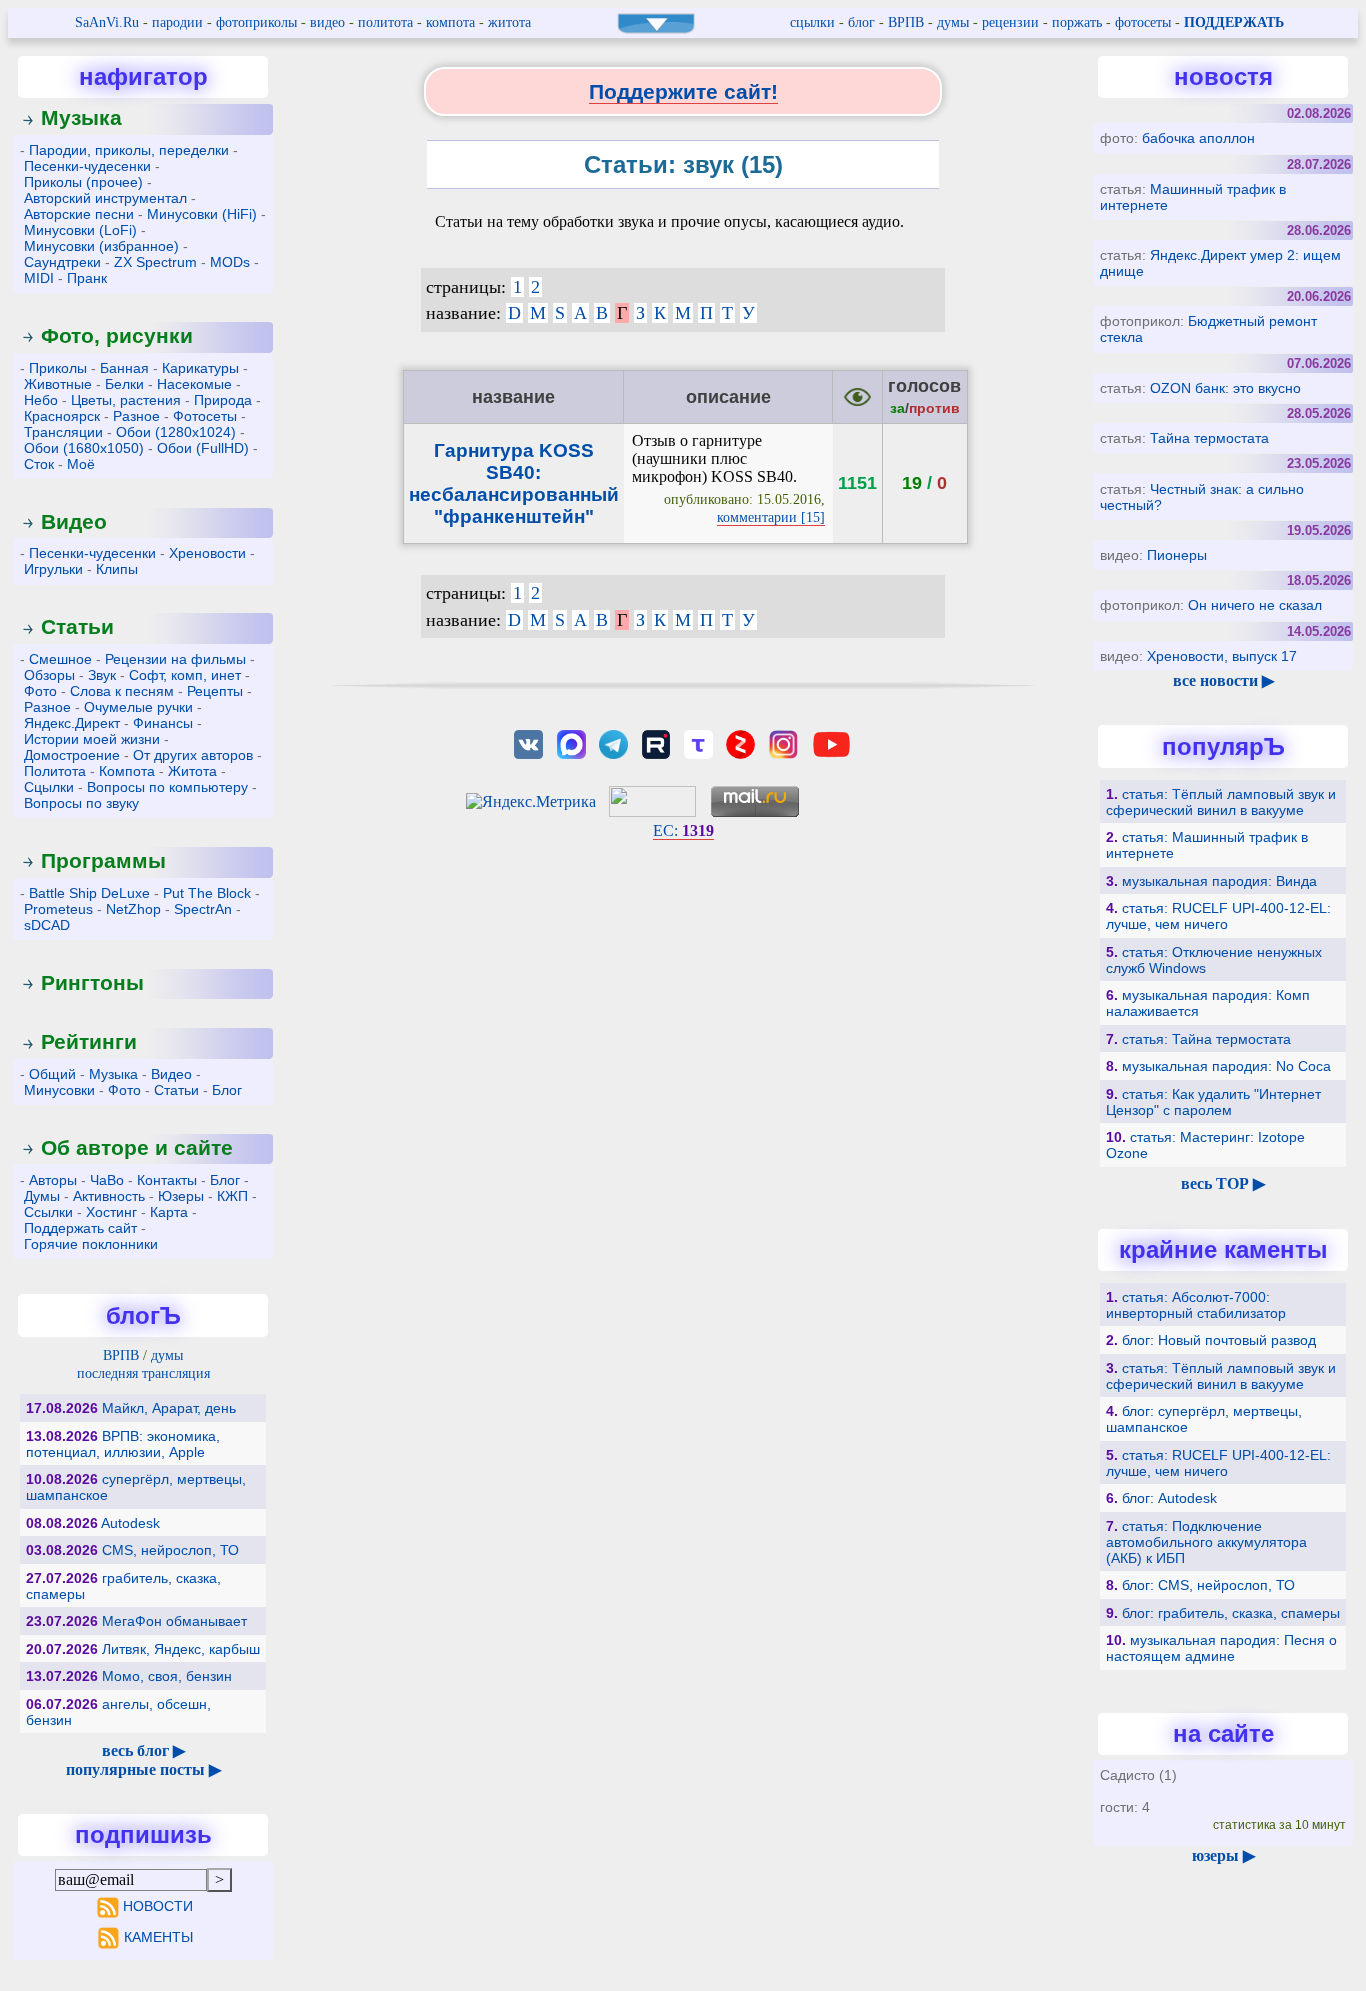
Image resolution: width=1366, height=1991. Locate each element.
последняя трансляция (143, 1373)
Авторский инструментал (105, 198)
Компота (127, 771)
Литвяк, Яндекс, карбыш (181, 1649)
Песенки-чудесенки (87, 166)
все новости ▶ (1223, 680)
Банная (124, 368)
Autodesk (130, 1523)
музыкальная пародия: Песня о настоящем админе (1221, 1648)
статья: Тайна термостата (1206, 1039)
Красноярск (62, 416)
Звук (102, 675)
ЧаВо (107, 1180)
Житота (192, 771)
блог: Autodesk (1169, 1498)
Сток (39, 464)
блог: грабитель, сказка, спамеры (1231, 1613)
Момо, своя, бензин (167, 1676)
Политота (55, 771)
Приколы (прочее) (83, 182)
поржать (1077, 22)
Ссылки (48, 1212)
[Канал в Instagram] (783, 742)
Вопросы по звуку (81, 803)
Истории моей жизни (92, 739)
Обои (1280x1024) (176, 432)
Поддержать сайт (80, 1228)
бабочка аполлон (1198, 138)
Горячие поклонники (91, 1244)
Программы (103, 860)
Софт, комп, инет (185, 675)
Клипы (117, 569)
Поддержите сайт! (683, 91)
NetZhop (133, 909)
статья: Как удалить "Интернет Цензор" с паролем (1213, 1102)
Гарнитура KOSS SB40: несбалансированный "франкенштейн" (514, 483)
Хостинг (111, 1212)
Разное (136, 416)
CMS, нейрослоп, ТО (170, 1550)
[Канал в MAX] (571, 742)
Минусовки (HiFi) (202, 214)
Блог (227, 1090)
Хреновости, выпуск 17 (1222, 656)
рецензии (1010, 22)
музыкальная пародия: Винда (1219, 881)
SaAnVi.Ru (107, 22)
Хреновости (207, 553)
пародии (177, 22)
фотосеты (1143, 22)
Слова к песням (122, 691)
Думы (42, 1196)
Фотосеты (205, 416)
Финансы (163, 723)
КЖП (232, 1196)
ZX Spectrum (155, 262)
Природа (223, 400)
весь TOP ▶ (1223, 1183)
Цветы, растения (126, 400)
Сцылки (49, 787)
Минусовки (59, 1090)
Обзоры (49, 675)
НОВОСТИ (158, 1906)
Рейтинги (89, 1041)
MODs (230, 262)
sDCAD (47, 925)
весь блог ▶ (143, 1750)
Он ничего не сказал (1255, 605)
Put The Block (207, 893)
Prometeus (58, 909)
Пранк (87, 278)
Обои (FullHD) (203, 448)
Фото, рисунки (117, 335)
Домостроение (72, 755)
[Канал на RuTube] (656, 742)
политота (385, 22)
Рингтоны (92, 982)
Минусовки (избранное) (101, 246)
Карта (169, 1212)
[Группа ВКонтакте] (529, 742)
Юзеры (181, 1196)
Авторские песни (79, 214)
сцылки (812, 22)
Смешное (60, 659)
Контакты (167, 1180)
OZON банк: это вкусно (1225, 388)
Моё (81, 464)
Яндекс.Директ (72, 723)
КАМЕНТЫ (158, 1937)
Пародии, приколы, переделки (129, 150)
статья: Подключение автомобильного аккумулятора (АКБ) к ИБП (1206, 1542)
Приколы (58, 368)
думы (953, 22)
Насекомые (194, 384)
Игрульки (53, 569)
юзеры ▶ (1223, 1855)
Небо (41, 400)
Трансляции (63, 432)
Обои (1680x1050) (84, 448)
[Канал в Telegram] (613, 742)
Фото (40, 691)
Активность (109, 1196)
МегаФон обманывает (174, 1621)
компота (450, 22)
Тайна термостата (1209, 438)
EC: (683, 830)
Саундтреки (62, 262)
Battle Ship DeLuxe (89, 893)
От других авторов (193, 755)
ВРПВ (906, 22)
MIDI (39, 278)
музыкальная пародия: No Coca (1226, 1066)
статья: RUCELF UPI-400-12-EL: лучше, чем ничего (1218, 916)
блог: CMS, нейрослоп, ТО (1208, 1585)
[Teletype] (698, 742)
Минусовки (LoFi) (80, 230)
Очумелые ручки (138, 707)
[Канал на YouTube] (831, 742)
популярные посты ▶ (143, 1769)
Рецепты (215, 691)
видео (327, 22)
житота (509, 22)
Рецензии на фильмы (175, 659)
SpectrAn (203, 909)
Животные (58, 384)
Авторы (53, 1180)
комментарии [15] (771, 517)
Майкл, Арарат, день (169, 1408)
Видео (74, 521)
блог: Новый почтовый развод (1219, 1340)
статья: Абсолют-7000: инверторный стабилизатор (1196, 1305)
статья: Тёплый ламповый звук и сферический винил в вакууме (1221, 802)
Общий (52, 1074)
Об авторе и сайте (137, 1147)
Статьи (77, 626)
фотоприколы (256, 22)
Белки (124, 384)
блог (861, 22)
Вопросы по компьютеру (167, 787)
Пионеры (1177, 555)
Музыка (81, 117)
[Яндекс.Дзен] (741, 742)
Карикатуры (200, 368)
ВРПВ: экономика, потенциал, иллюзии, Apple (123, 1444)
